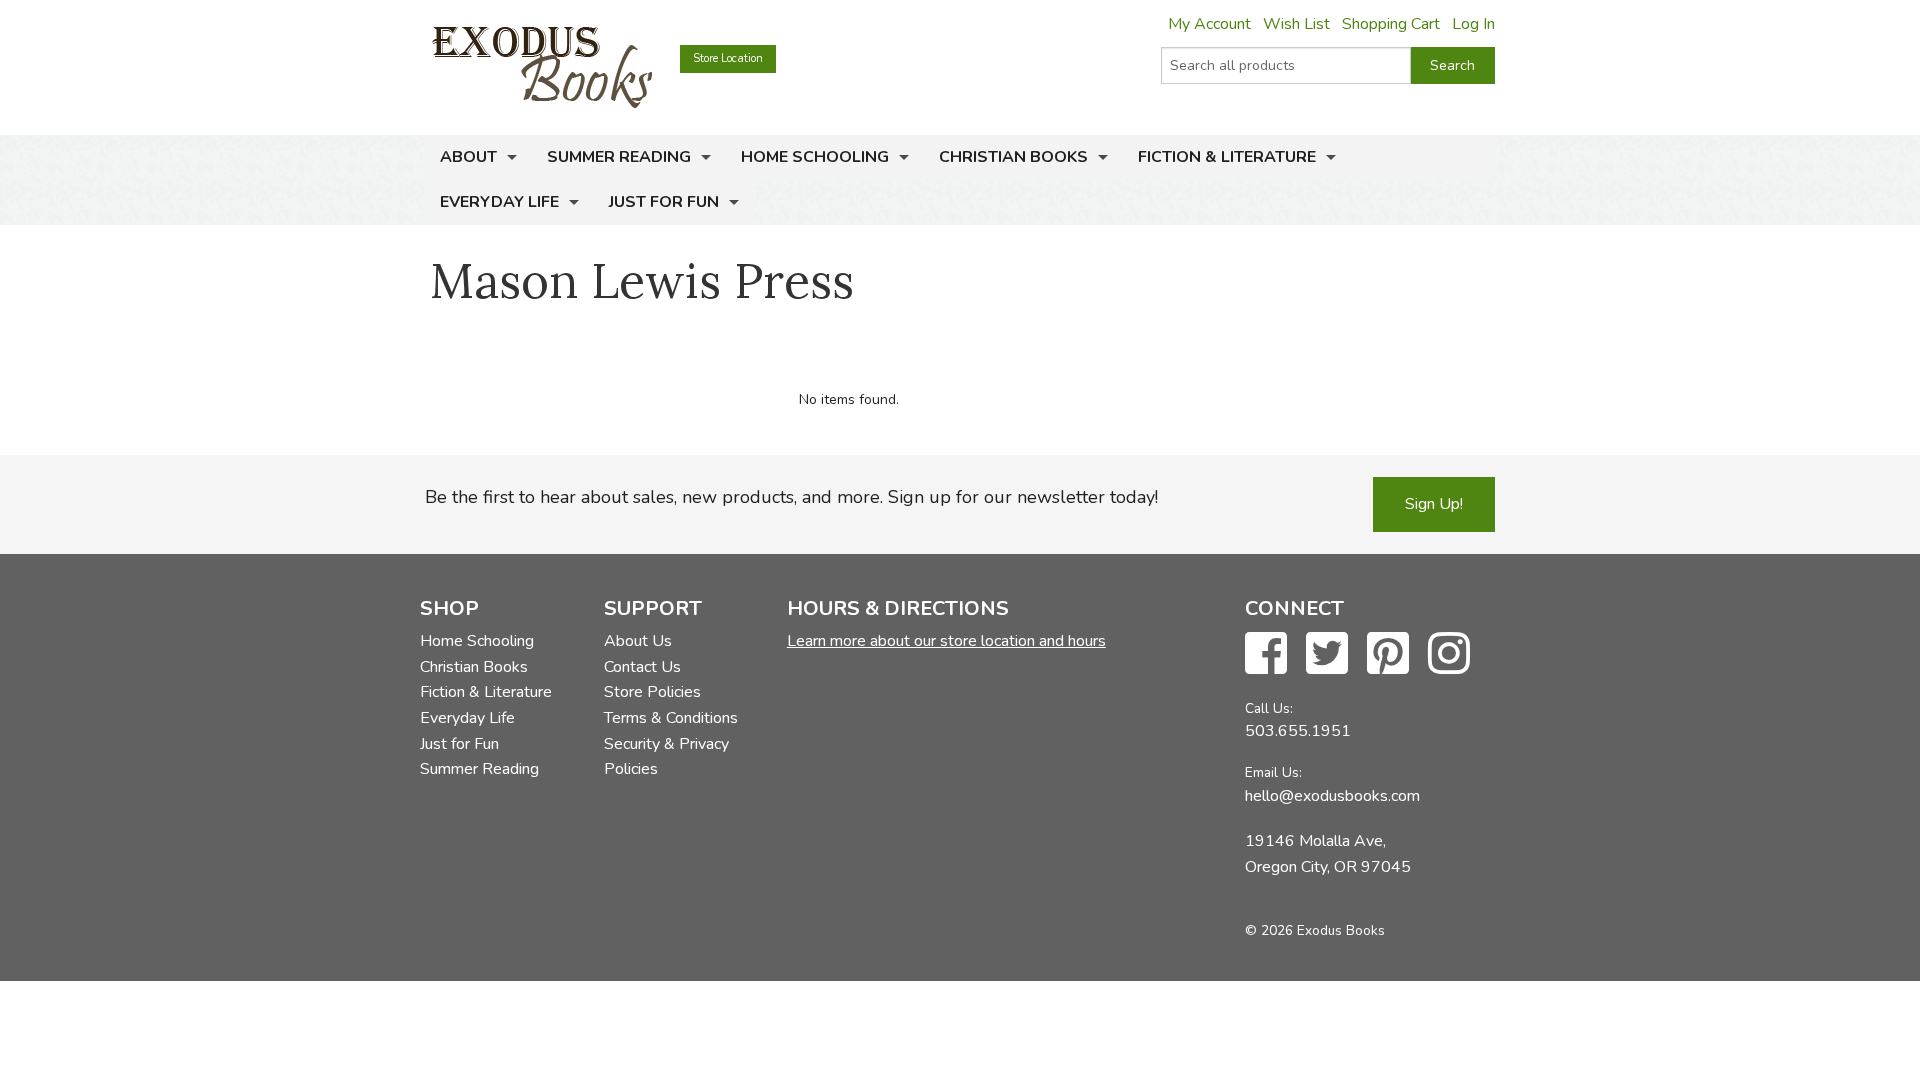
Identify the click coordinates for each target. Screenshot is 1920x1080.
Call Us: (1269, 708)
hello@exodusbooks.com (1332, 796)
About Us (638, 641)
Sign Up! (1434, 504)
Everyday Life (499, 202)
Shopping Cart (1391, 24)
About (468, 157)
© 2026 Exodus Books (1315, 930)
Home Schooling (815, 157)
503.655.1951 (1298, 731)
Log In (1473, 24)
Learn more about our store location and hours (946, 641)
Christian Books (1013, 157)
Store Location (728, 58)
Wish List (1296, 24)
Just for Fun (664, 202)
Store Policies (652, 692)
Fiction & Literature (1227, 157)
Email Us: (1273, 772)
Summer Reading (619, 157)
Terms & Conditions (671, 718)
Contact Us (642, 667)
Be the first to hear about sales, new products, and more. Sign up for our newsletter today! (791, 497)
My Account (1209, 24)
